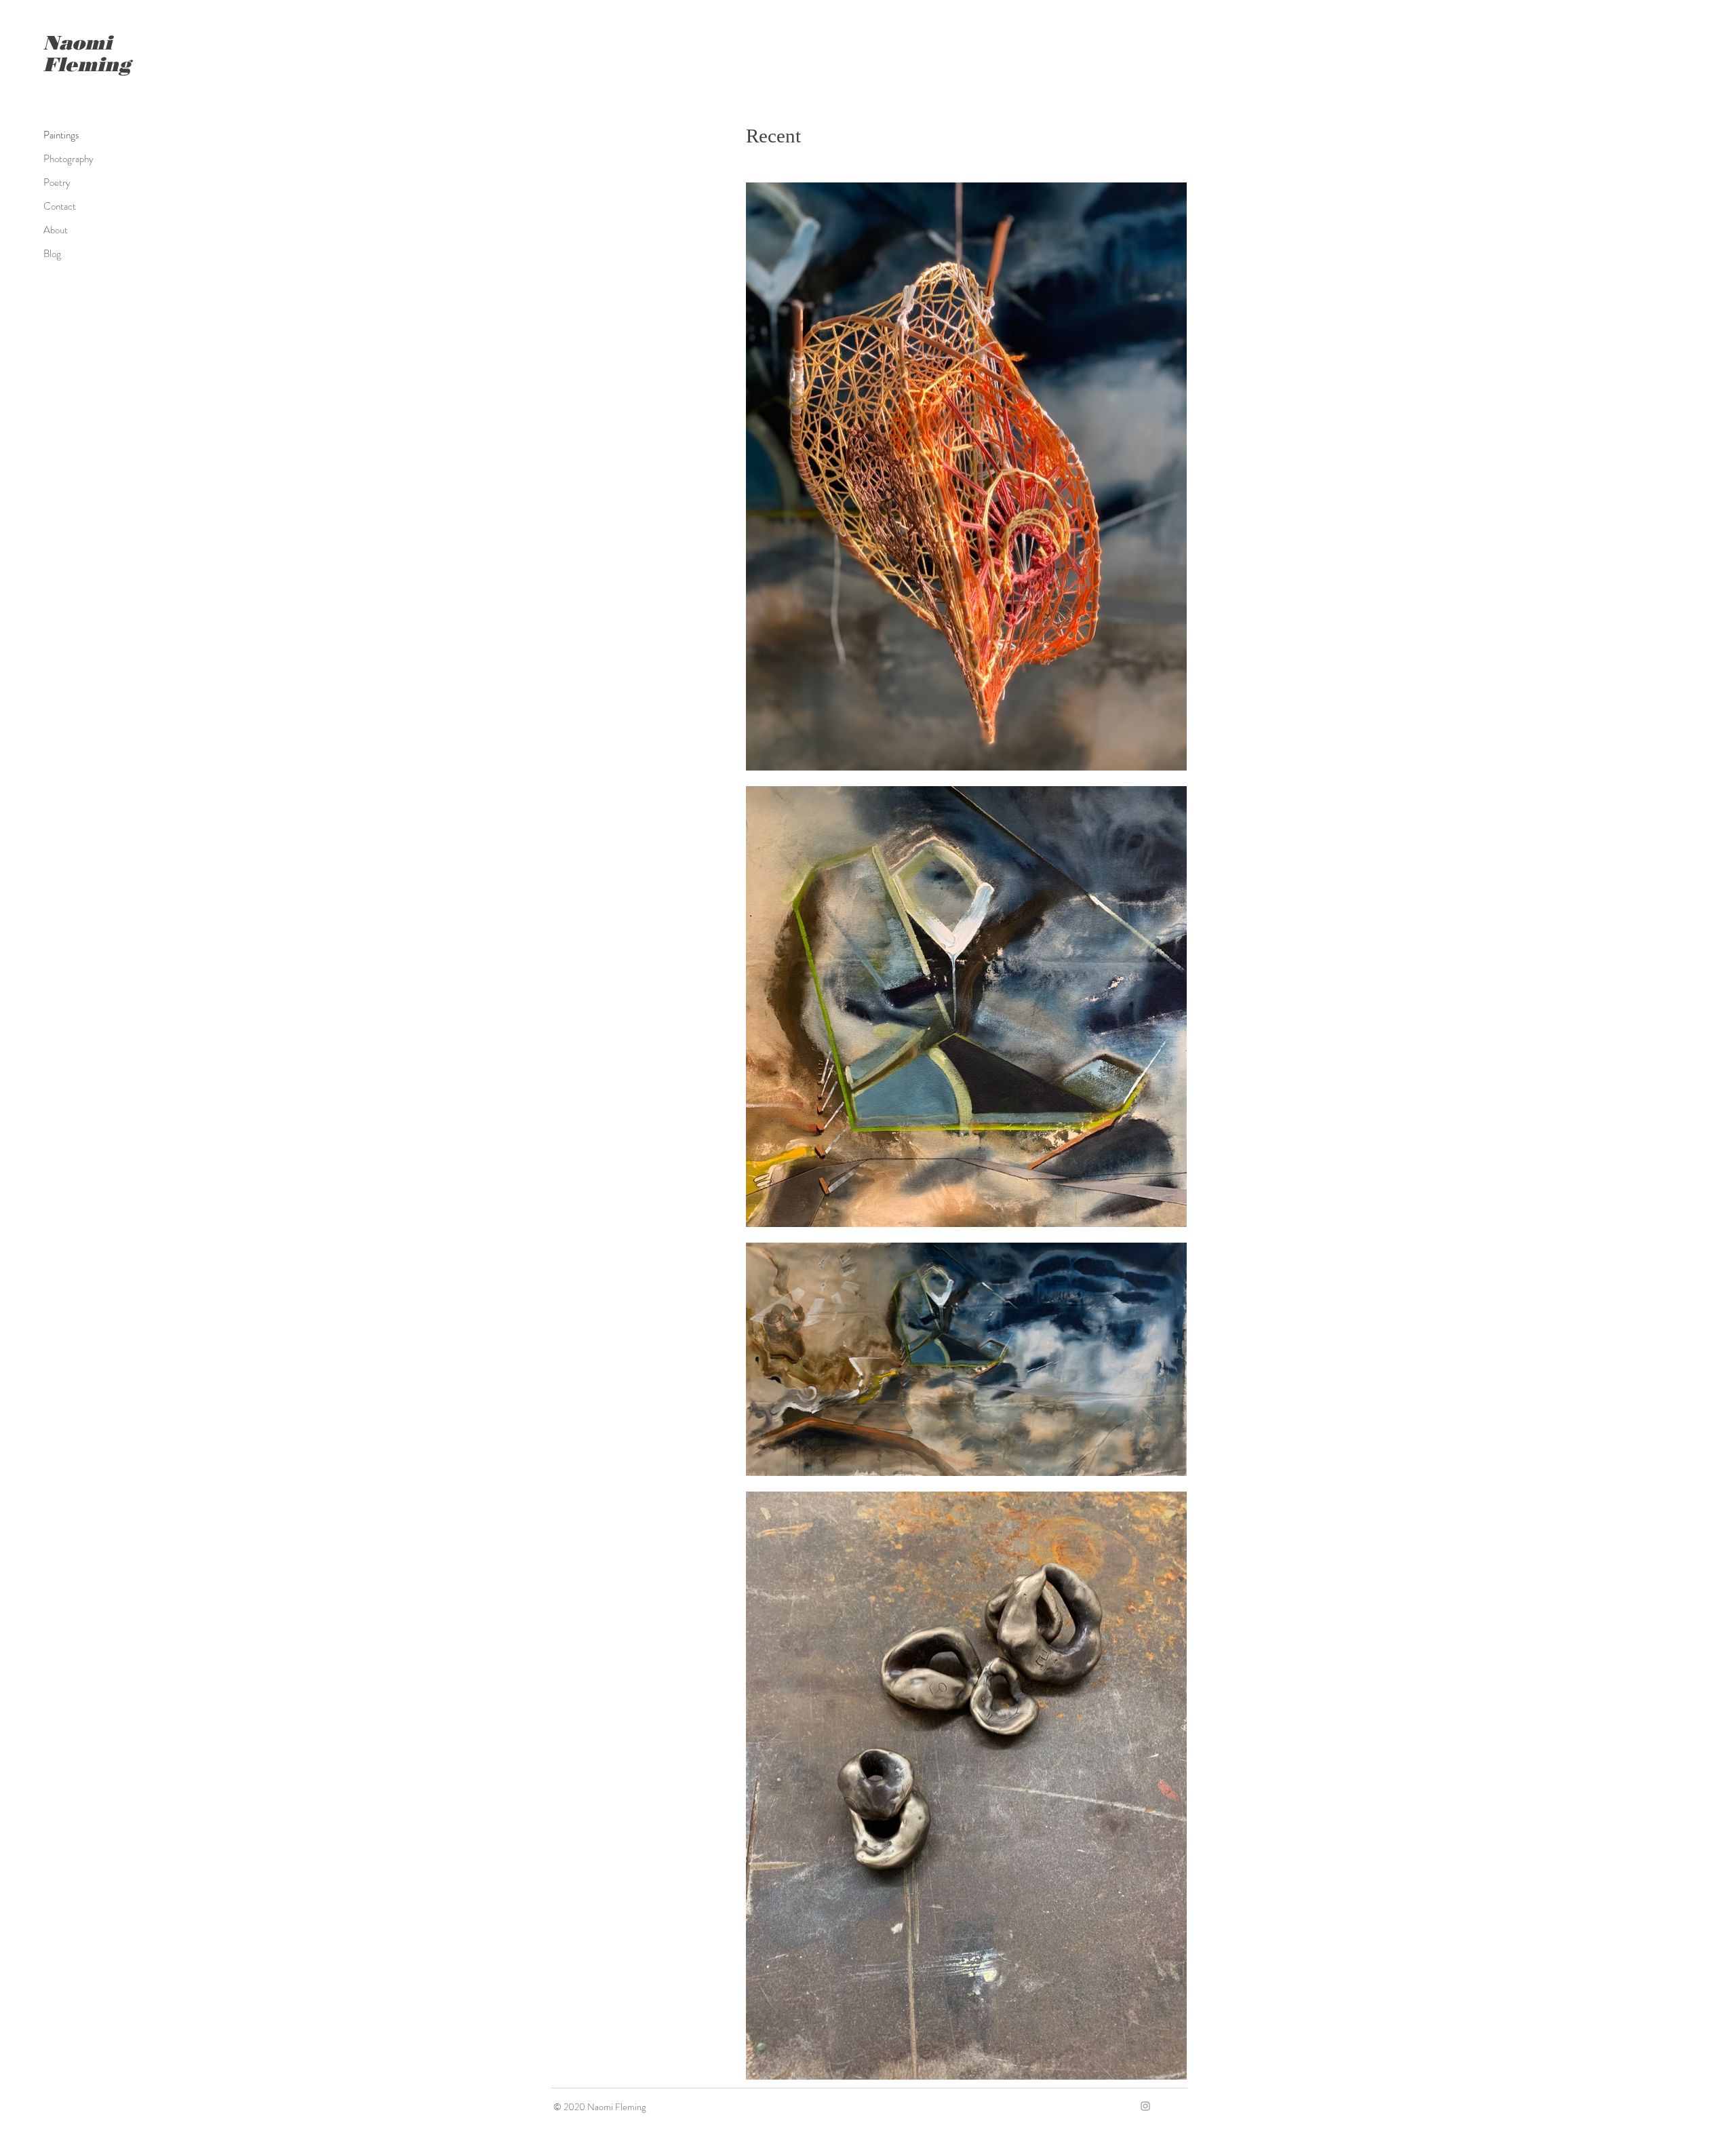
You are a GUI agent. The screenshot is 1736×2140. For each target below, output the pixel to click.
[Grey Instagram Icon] (1145, 2106)
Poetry (57, 182)
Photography (68, 159)
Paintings (61, 135)
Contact (60, 206)
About (56, 230)
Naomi (78, 42)
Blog (52, 254)
